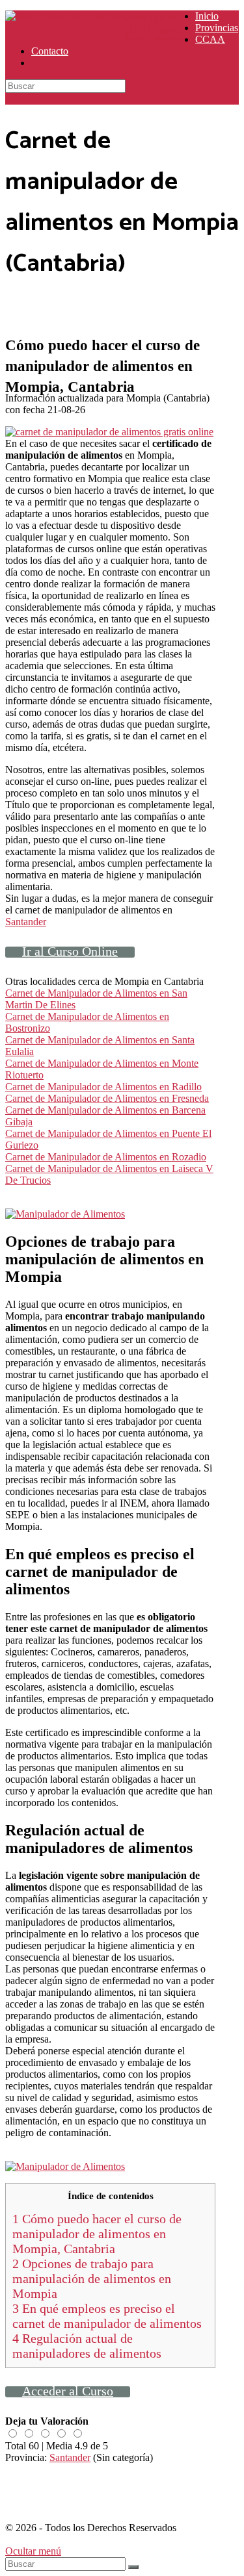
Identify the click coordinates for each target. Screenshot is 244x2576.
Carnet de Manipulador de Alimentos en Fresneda (107, 1098)
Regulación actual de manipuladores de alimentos (87, 2346)
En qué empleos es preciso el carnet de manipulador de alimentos (107, 2316)
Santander (26, 922)
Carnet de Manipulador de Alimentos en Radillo (103, 1087)
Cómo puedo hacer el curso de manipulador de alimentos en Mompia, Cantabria (97, 2234)
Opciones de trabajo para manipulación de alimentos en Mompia (92, 2278)
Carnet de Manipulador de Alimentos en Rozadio (106, 1157)
